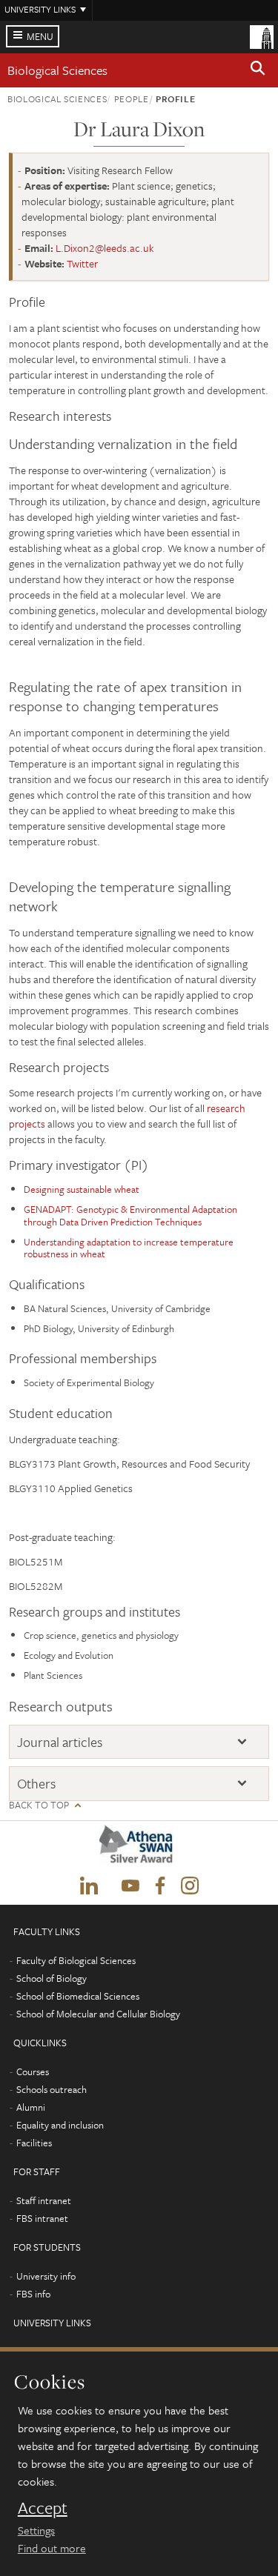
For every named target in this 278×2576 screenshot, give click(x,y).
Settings (36, 2530)
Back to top (39, 1805)
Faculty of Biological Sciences (76, 1960)
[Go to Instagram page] (190, 1886)
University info (46, 2276)
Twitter (82, 263)
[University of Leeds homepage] (262, 36)
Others (36, 1784)
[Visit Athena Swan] (139, 1848)
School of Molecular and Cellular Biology (98, 2014)
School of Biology (52, 1978)
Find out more (52, 2548)
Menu (40, 36)
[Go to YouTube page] (130, 1886)
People (132, 99)
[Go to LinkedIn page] (89, 1886)
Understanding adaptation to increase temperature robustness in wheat (129, 1248)
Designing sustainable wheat (82, 1189)
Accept (43, 2508)
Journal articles (60, 1742)
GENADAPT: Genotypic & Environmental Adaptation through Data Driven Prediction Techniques (130, 1215)
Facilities (34, 2143)
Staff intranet (44, 2200)
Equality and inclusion (60, 2125)
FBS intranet (42, 2218)
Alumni (31, 2107)
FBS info (33, 2294)
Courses (33, 2071)
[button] (258, 70)
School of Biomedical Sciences (78, 1996)
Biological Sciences (57, 70)
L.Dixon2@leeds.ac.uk (105, 248)
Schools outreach (52, 2089)
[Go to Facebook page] (160, 1886)
